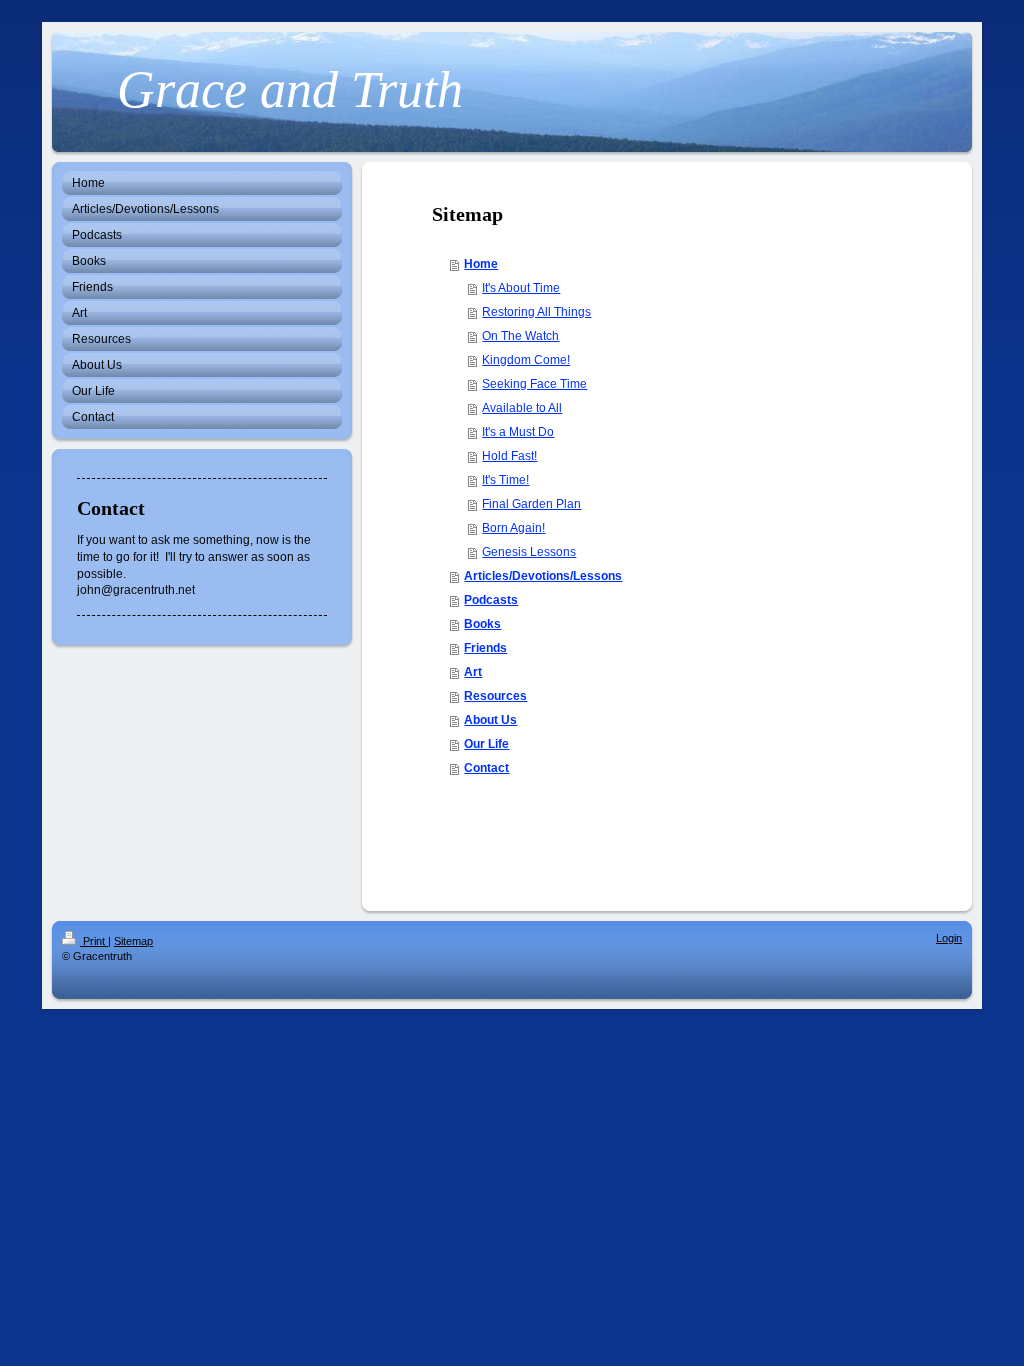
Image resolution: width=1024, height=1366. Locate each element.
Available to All (522, 408)
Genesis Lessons (529, 552)
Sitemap (133, 941)
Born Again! (513, 528)
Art (473, 672)
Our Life (486, 744)
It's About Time (521, 288)
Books (482, 624)
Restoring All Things (536, 312)
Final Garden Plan (531, 504)
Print (94, 941)
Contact (486, 768)
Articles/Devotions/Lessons (543, 576)
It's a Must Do (518, 432)
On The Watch (520, 336)
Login (949, 938)
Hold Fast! (509, 456)
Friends (485, 648)
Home (481, 264)
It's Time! (505, 480)
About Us (490, 720)
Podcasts (491, 600)
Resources (495, 696)
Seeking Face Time (534, 384)
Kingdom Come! (526, 360)
